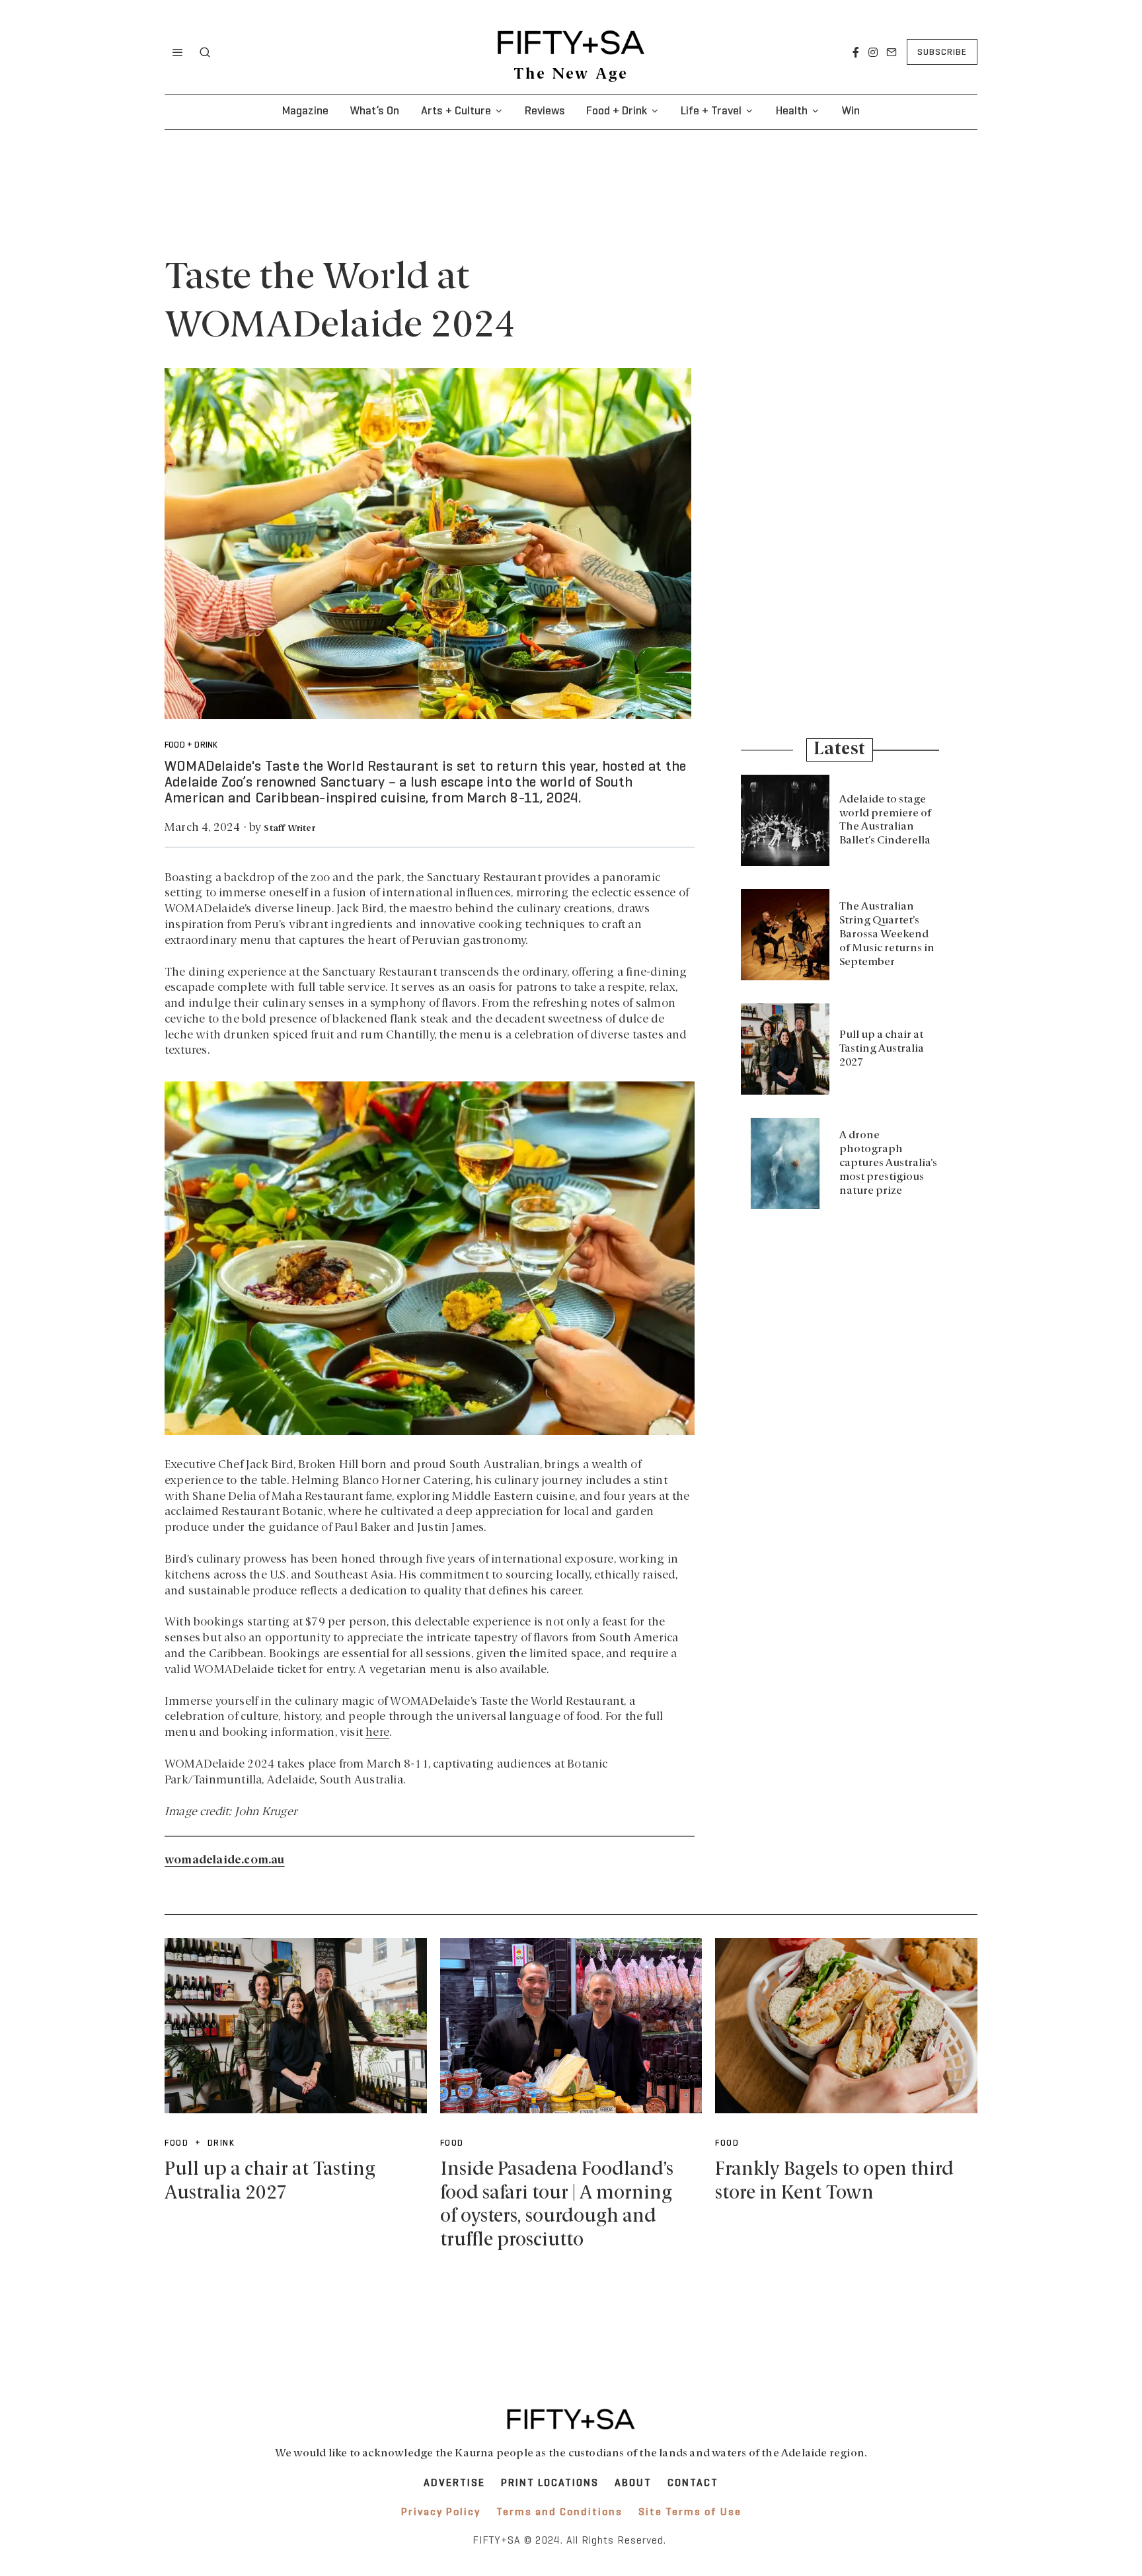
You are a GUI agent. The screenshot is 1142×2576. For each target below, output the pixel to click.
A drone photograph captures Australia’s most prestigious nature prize (888, 1163)
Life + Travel (711, 111)
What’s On (374, 111)
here (377, 1733)
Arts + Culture (456, 111)
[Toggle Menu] (178, 52)
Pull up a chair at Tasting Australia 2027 (882, 1049)
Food (452, 2144)
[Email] (892, 52)
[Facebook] (856, 52)
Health (792, 111)
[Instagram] (873, 52)
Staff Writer (289, 829)
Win (851, 111)
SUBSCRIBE (942, 53)
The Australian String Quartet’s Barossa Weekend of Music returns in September (887, 934)
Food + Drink (617, 111)
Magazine (305, 111)
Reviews (545, 111)
